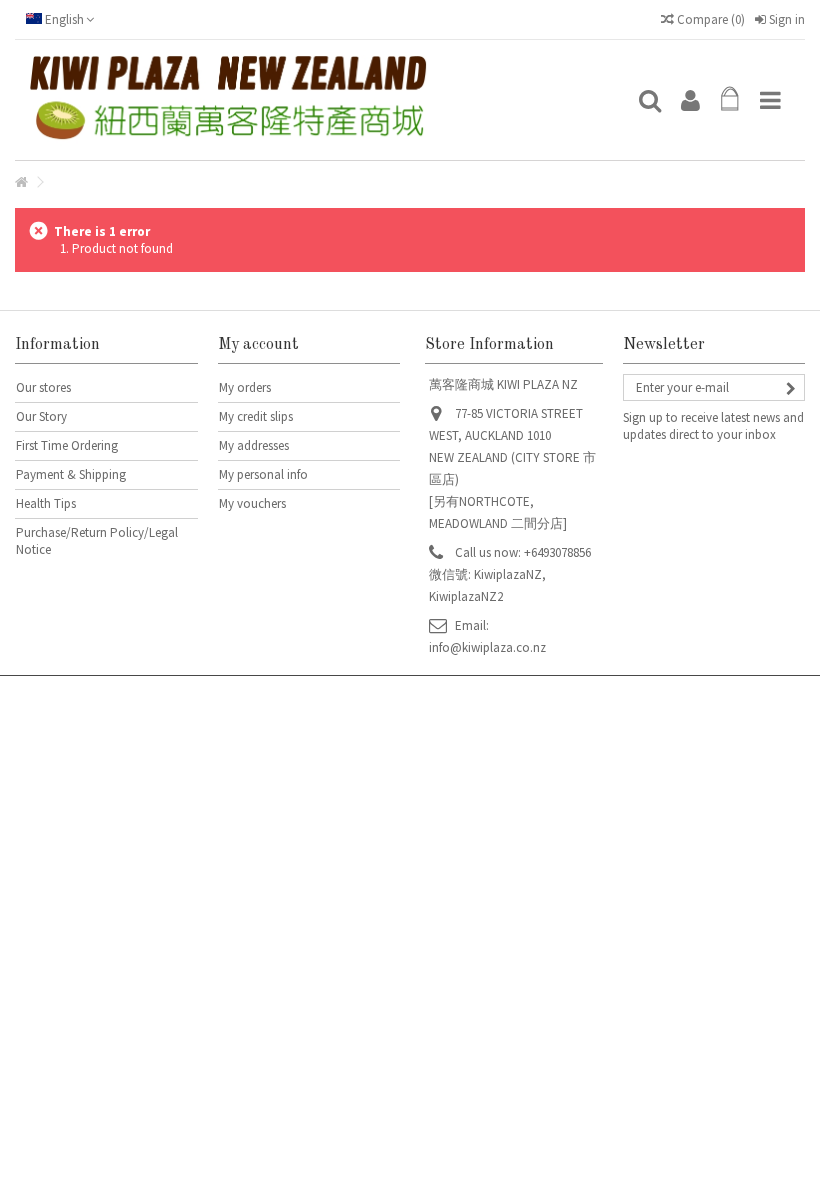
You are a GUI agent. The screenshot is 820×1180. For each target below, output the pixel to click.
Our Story (41, 416)
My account (258, 345)
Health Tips (46, 503)
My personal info (263, 474)
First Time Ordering (67, 445)
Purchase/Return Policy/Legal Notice (97, 541)
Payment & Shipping (71, 474)
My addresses (254, 445)
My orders (245, 387)
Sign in (785, 19)
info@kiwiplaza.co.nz (487, 647)
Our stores (43, 387)
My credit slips (256, 416)
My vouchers (252, 503)
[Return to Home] (21, 182)
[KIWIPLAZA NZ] (325, 100)
